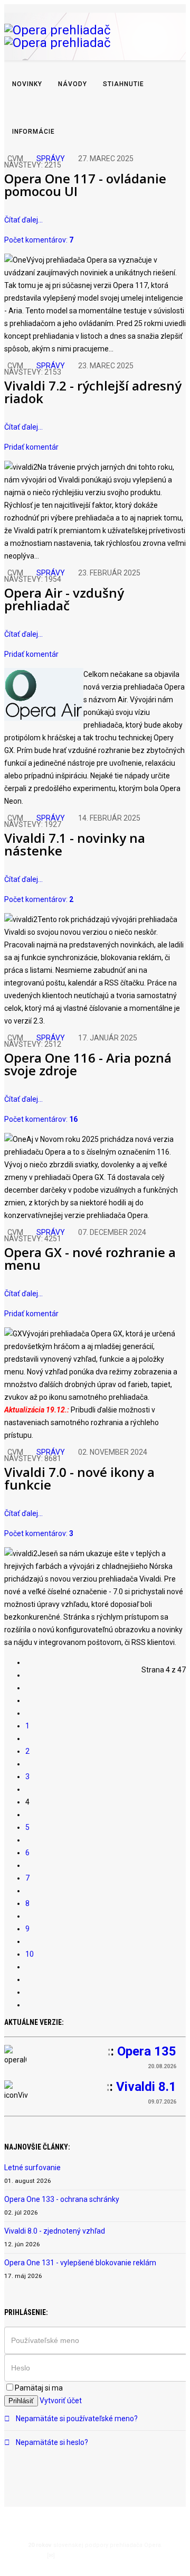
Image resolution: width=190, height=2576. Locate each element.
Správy (51, 159)
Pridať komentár (31, 447)
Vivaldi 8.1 (146, 2087)
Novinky (27, 84)
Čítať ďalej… (23, 220)
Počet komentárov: (39, 240)
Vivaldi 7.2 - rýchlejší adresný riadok (93, 392)
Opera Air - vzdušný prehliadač (64, 599)
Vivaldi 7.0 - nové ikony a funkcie (79, 1478)
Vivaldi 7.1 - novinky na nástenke (75, 844)
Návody (73, 84)
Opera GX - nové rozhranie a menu (90, 1258)
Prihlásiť (21, 2401)
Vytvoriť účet (61, 2401)
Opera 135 (147, 2051)
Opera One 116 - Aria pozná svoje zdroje (88, 1064)
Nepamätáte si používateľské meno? (76, 2419)
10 (30, 1954)
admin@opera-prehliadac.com (100, 2556)
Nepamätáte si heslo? (51, 2442)
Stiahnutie (123, 84)
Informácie (34, 132)
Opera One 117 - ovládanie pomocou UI (85, 185)
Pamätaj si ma (39, 2388)
